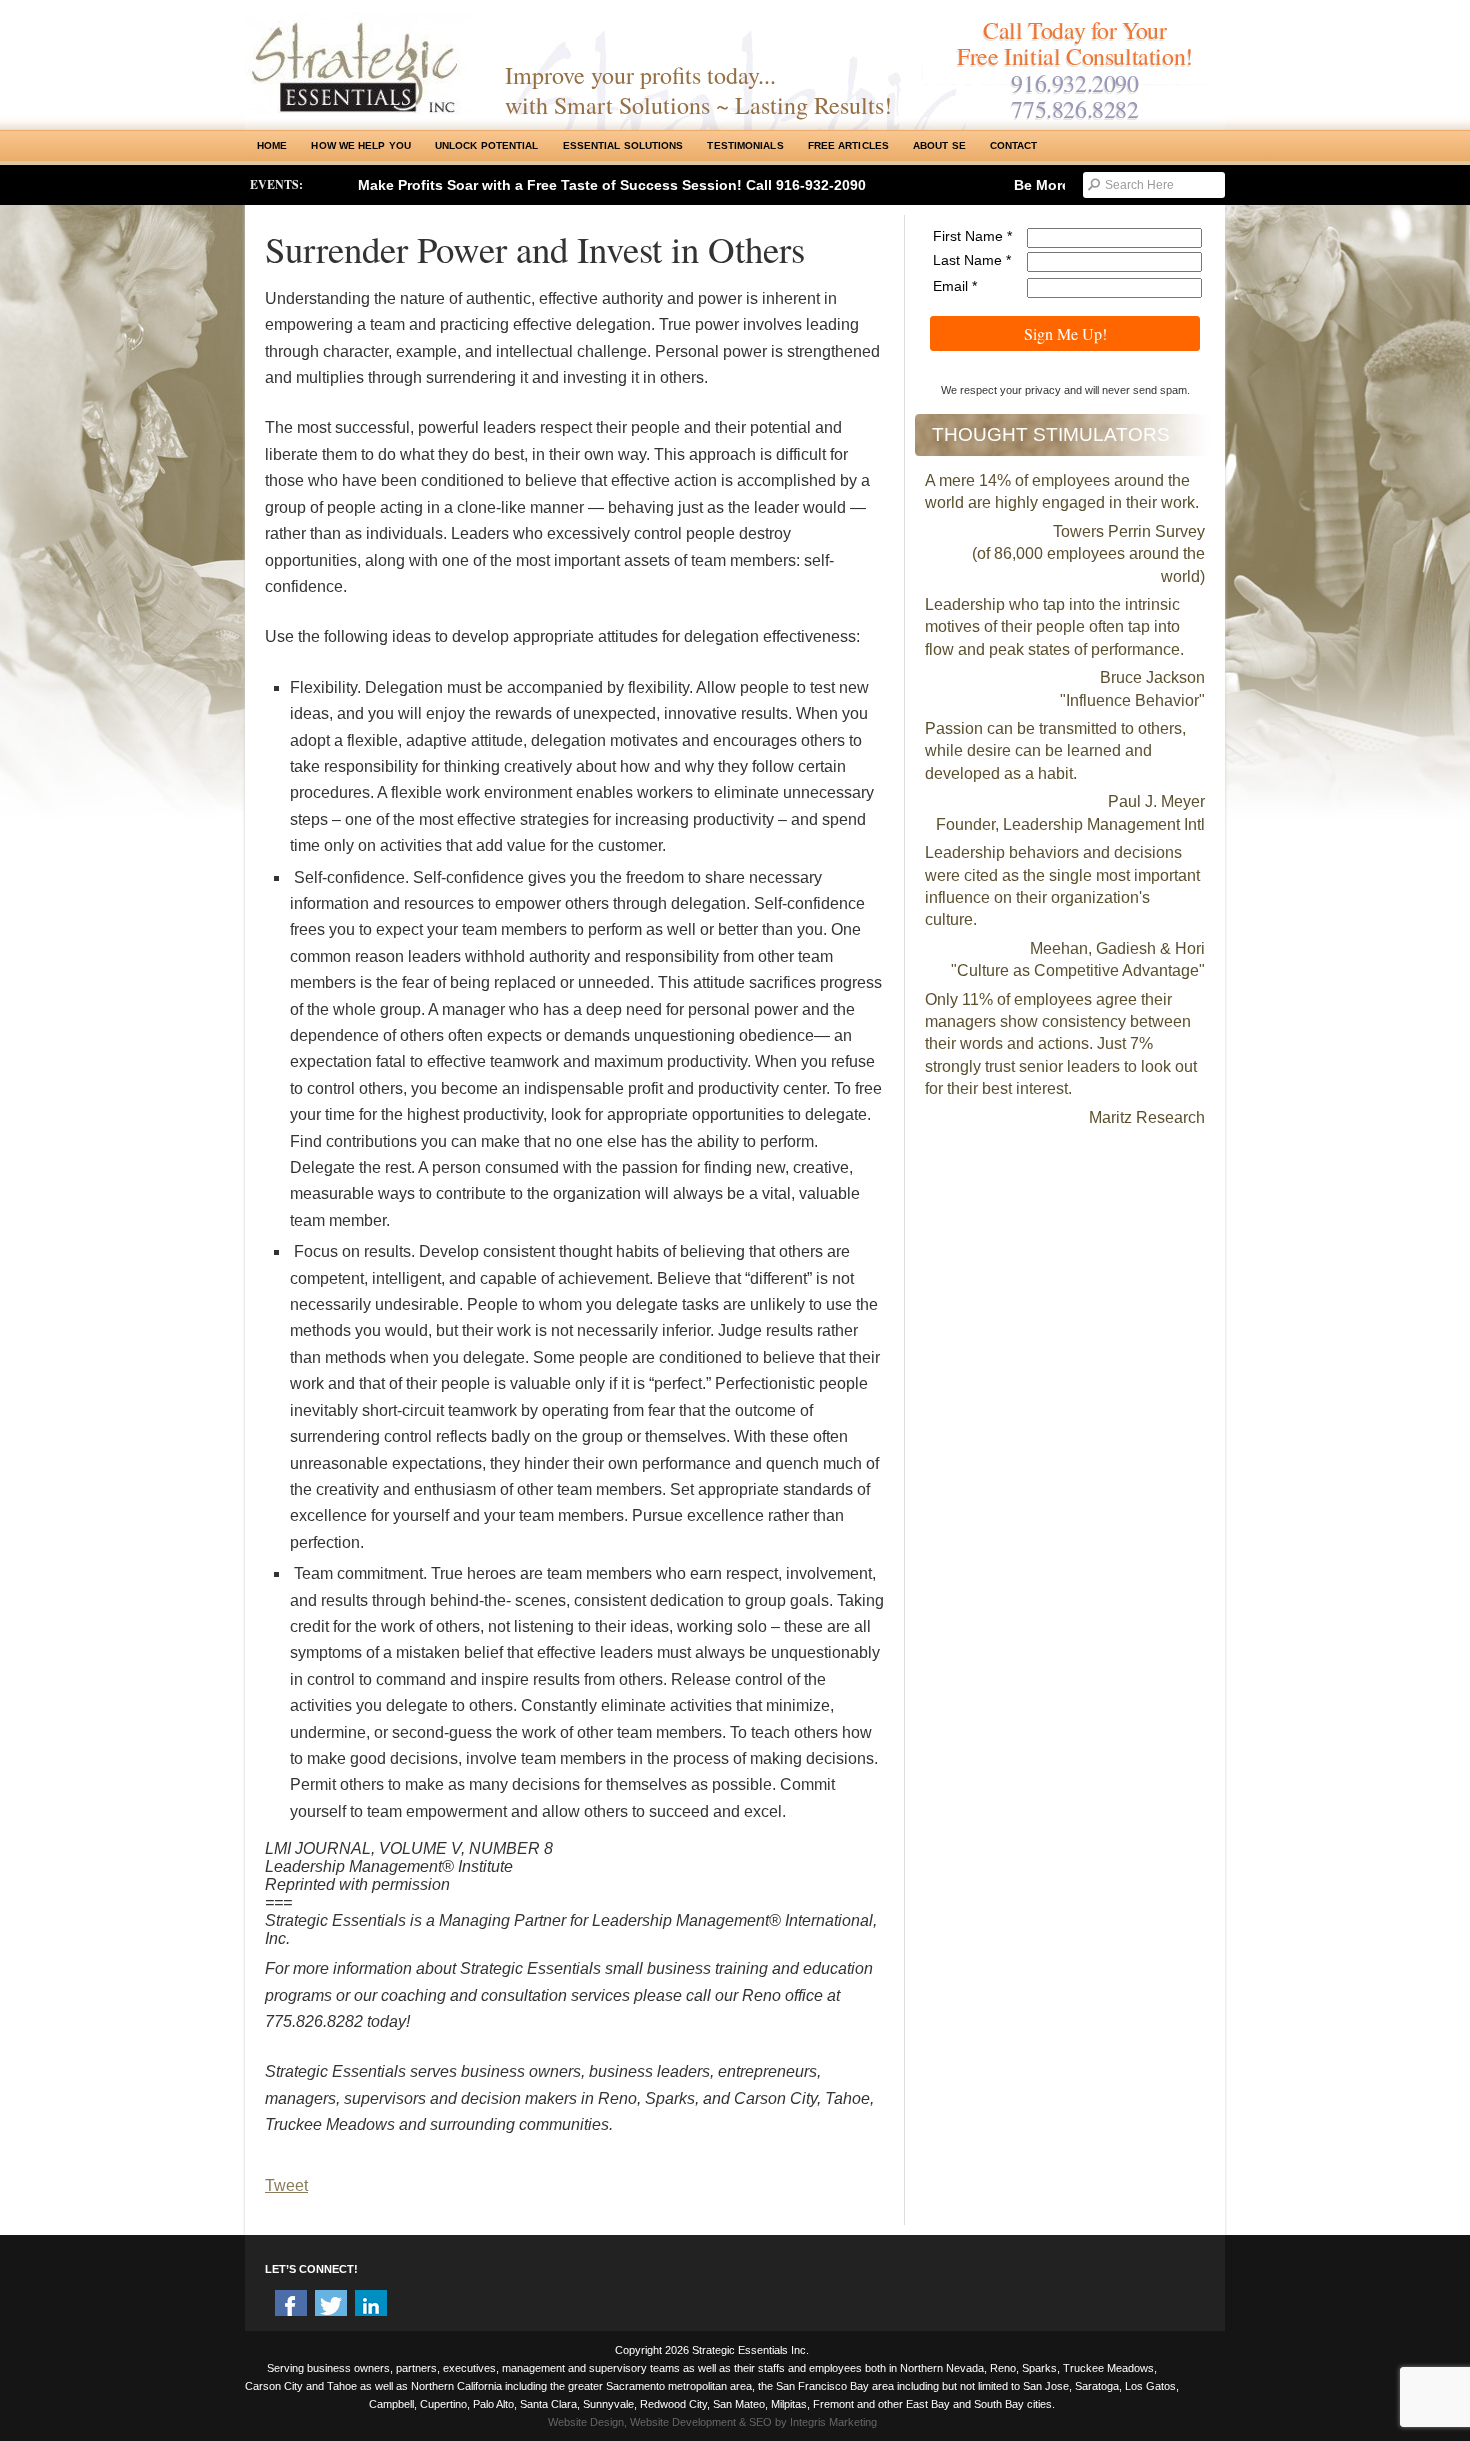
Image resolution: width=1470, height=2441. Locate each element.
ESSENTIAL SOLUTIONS (623, 145)
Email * (955, 286)
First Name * (972, 236)
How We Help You (361, 145)
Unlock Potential (487, 145)
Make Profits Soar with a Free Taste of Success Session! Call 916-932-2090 (612, 185)
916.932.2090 (1074, 83)
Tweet (286, 2185)
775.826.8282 (1074, 109)
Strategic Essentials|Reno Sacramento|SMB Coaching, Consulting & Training (360, 63)
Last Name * (972, 260)
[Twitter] (331, 2306)
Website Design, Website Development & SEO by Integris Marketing (712, 2422)
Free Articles (848, 145)
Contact (1014, 145)
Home (272, 145)
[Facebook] (291, 2306)
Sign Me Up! (1065, 333)
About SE (939, 145)
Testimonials (745, 145)
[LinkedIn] (371, 2306)
